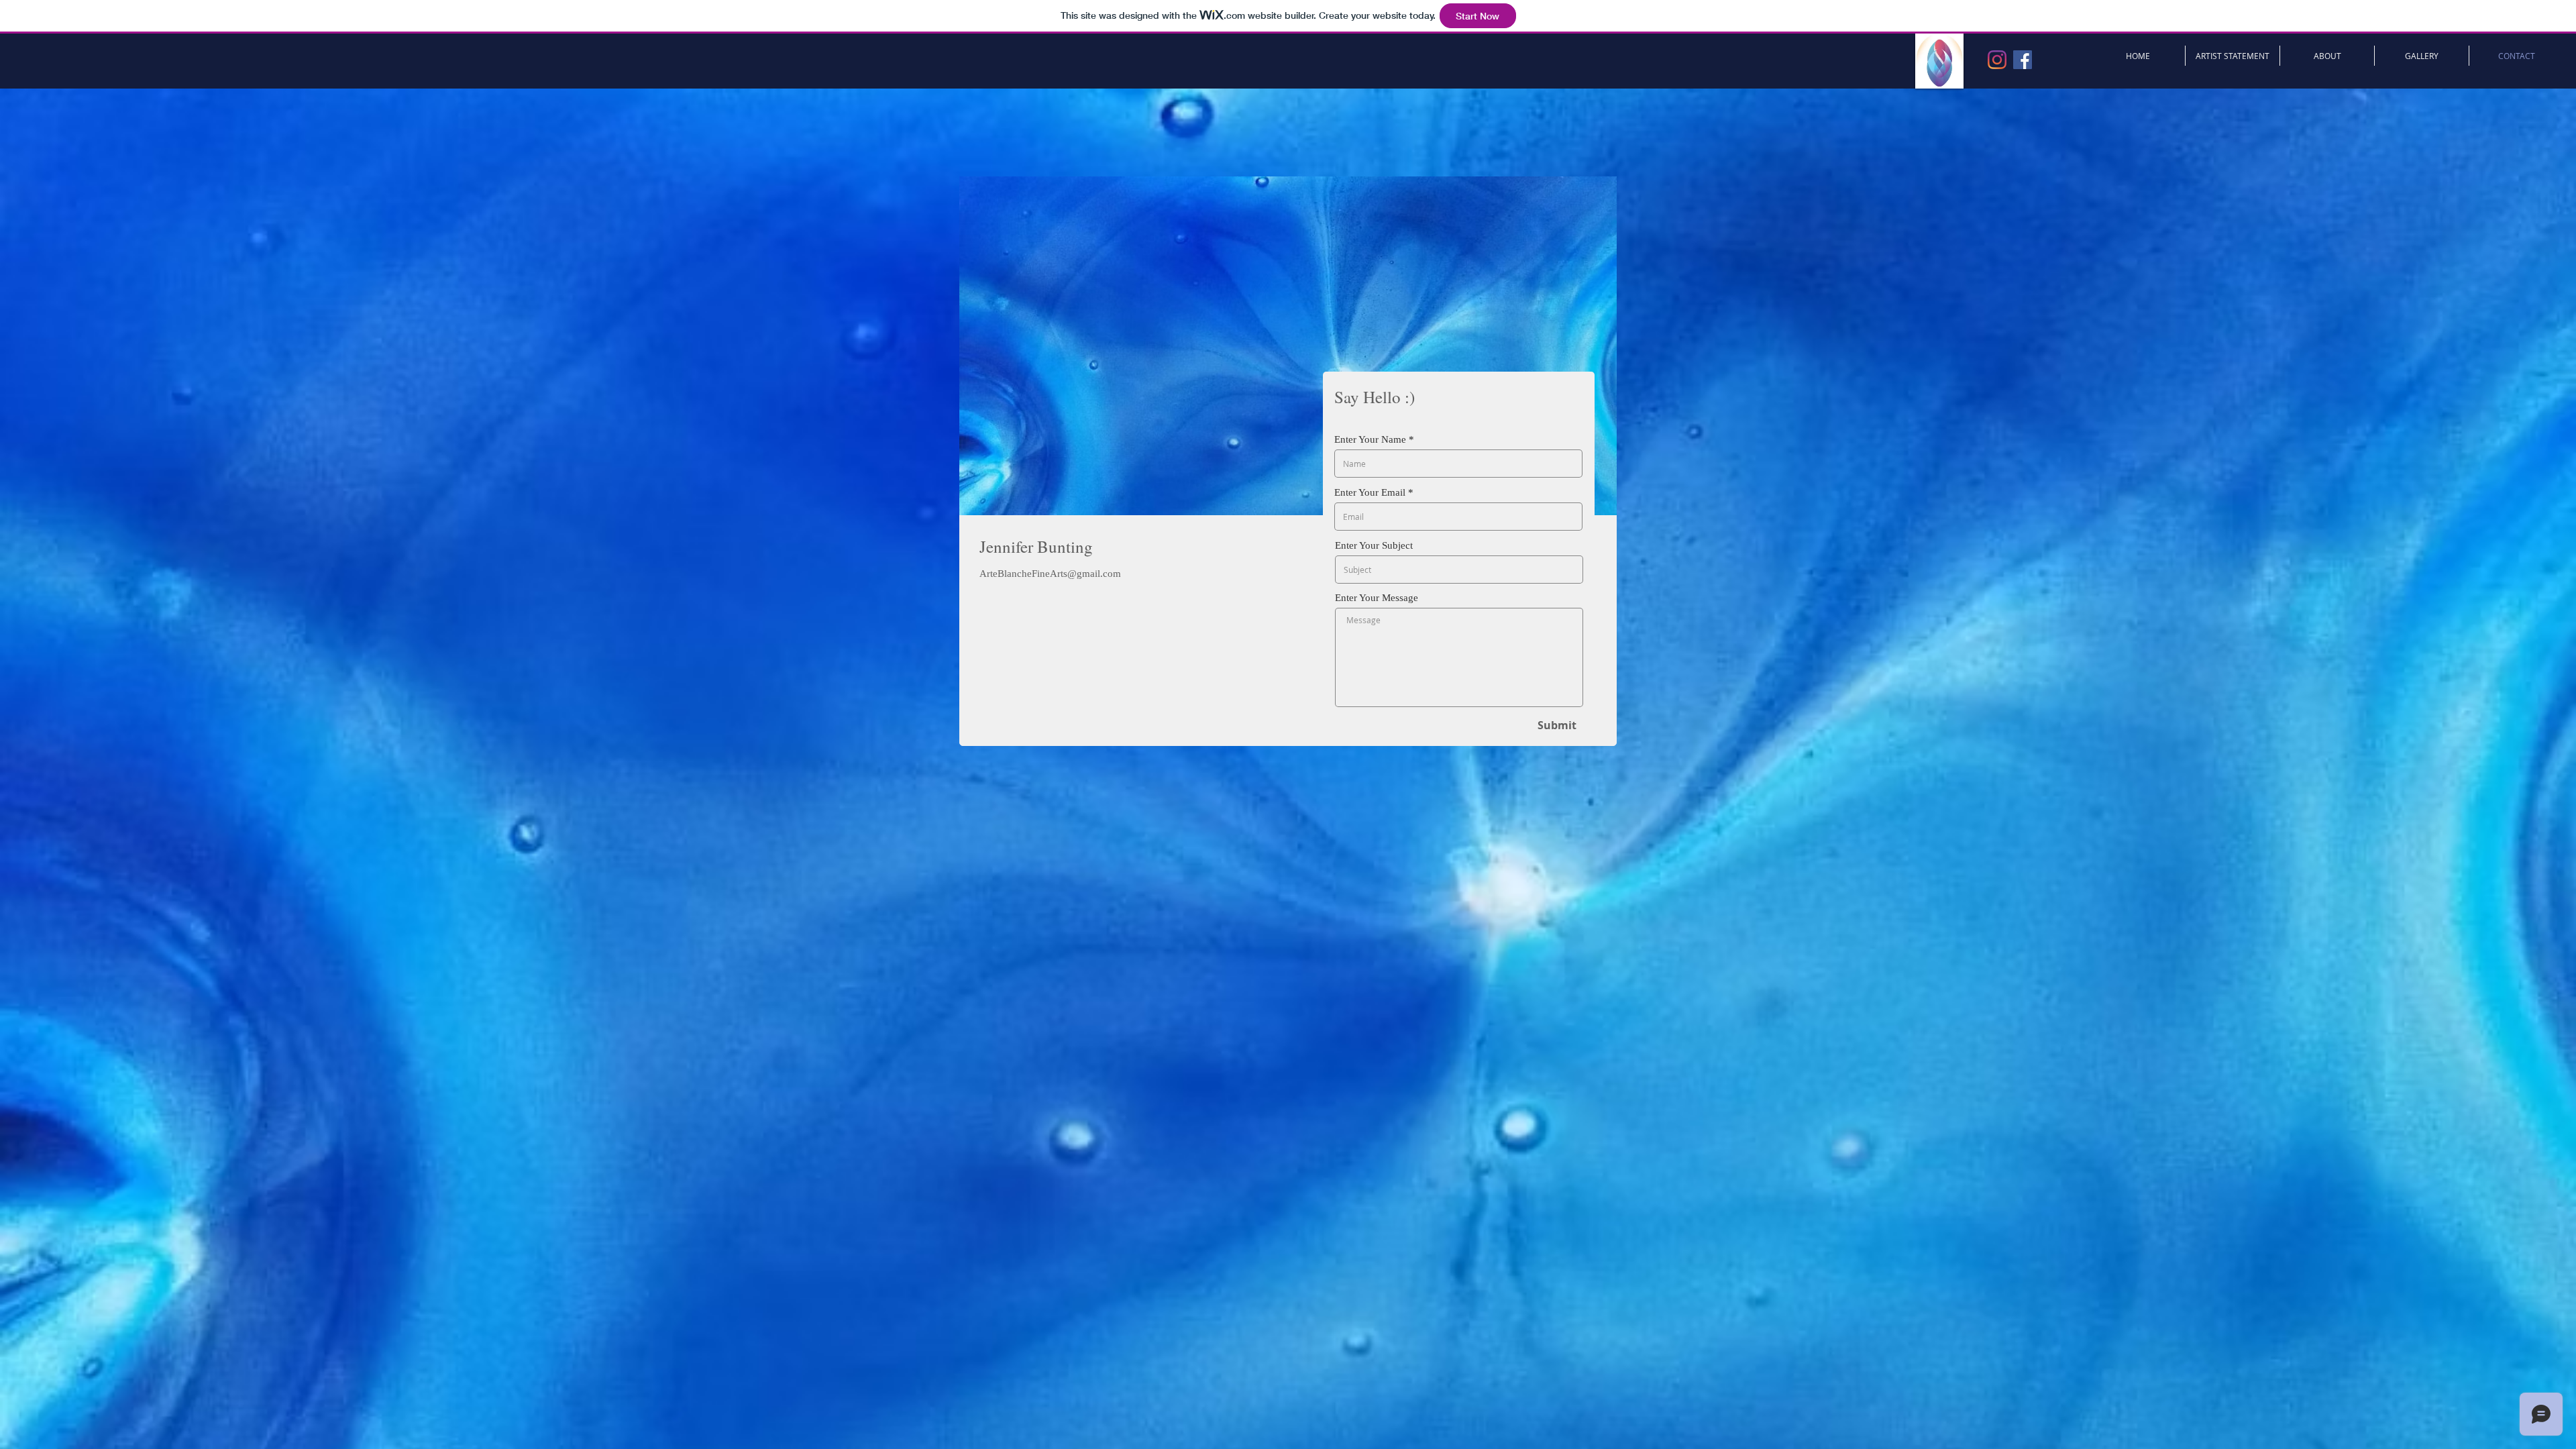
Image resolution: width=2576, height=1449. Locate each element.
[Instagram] (1997, 60)
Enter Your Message (1377, 598)
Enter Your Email (1370, 493)
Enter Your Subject (1374, 546)
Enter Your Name (1370, 440)
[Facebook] (2023, 60)
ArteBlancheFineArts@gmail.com (1050, 574)
